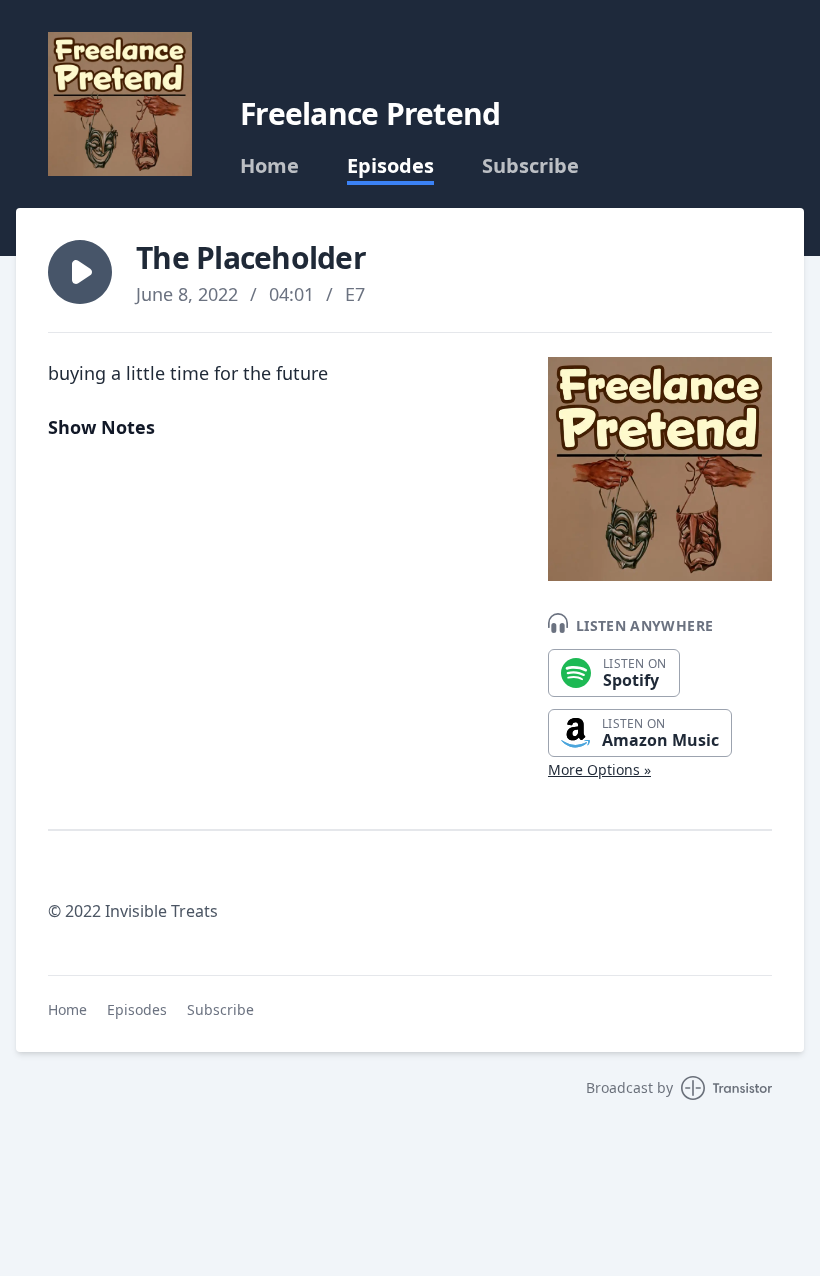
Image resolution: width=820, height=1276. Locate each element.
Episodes (390, 166)
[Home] (120, 104)
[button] (80, 272)
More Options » (599, 769)
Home (269, 166)
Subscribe (530, 166)
